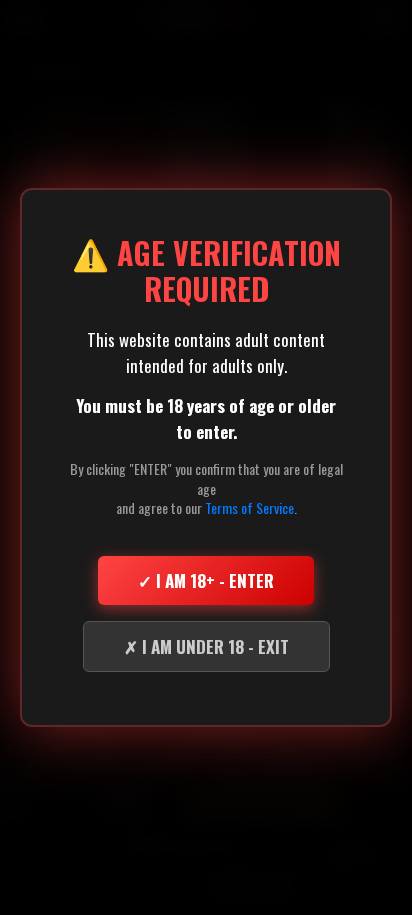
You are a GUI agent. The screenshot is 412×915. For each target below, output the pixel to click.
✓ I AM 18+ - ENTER (206, 580)
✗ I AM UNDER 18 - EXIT (206, 646)
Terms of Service (249, 507)
